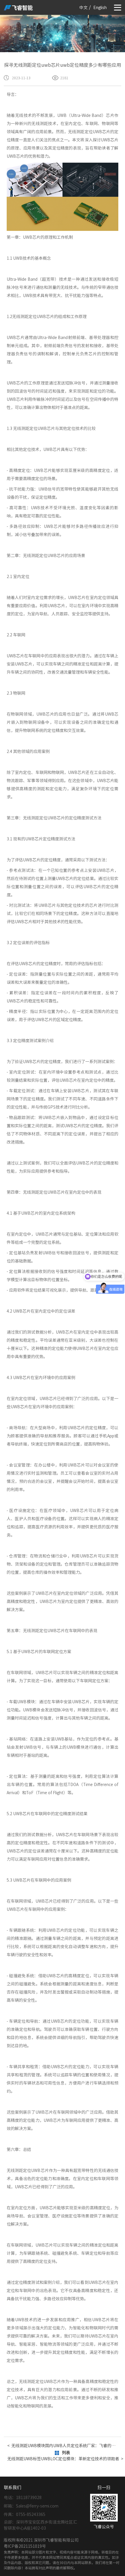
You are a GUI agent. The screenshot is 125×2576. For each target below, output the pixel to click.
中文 (83, 8)
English (100, 8)
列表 (66, 2453)
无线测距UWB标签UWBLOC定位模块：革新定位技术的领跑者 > (63, 2459)
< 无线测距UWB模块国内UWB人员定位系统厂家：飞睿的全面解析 (63, 2446)
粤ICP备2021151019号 (25, 2546)
